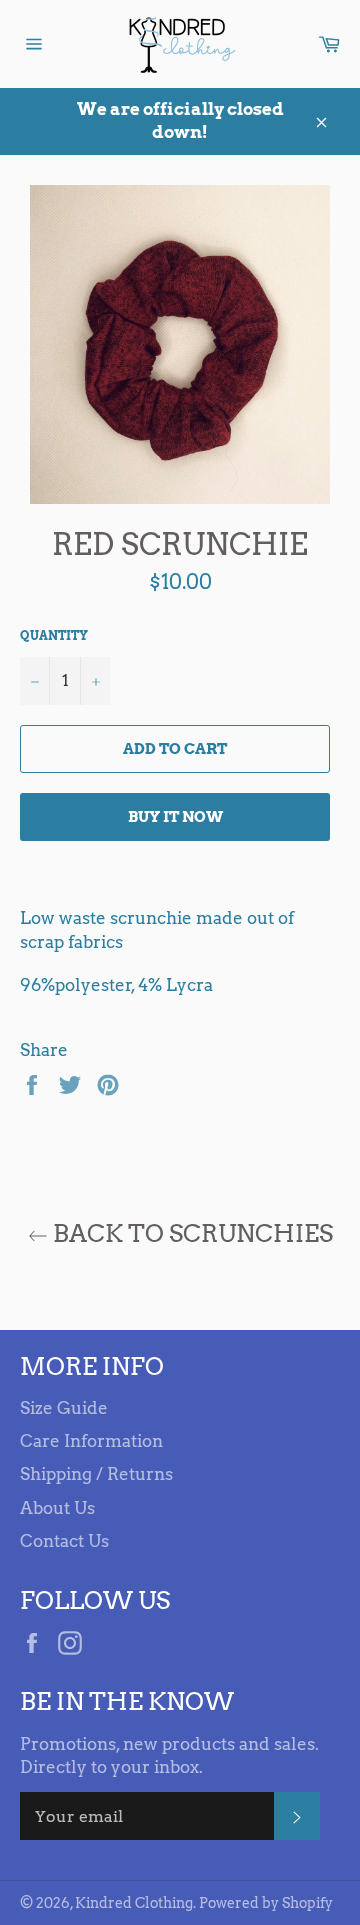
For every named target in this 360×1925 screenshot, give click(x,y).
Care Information (91, 1441)
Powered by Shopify (266, 1903)
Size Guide (64, 1408)
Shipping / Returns (96, 1474)
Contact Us (64, 1541)
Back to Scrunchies (190, 1233)
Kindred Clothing (134, 1903)
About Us (57, 1508)
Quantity (54, 635)
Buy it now (175, 817)
